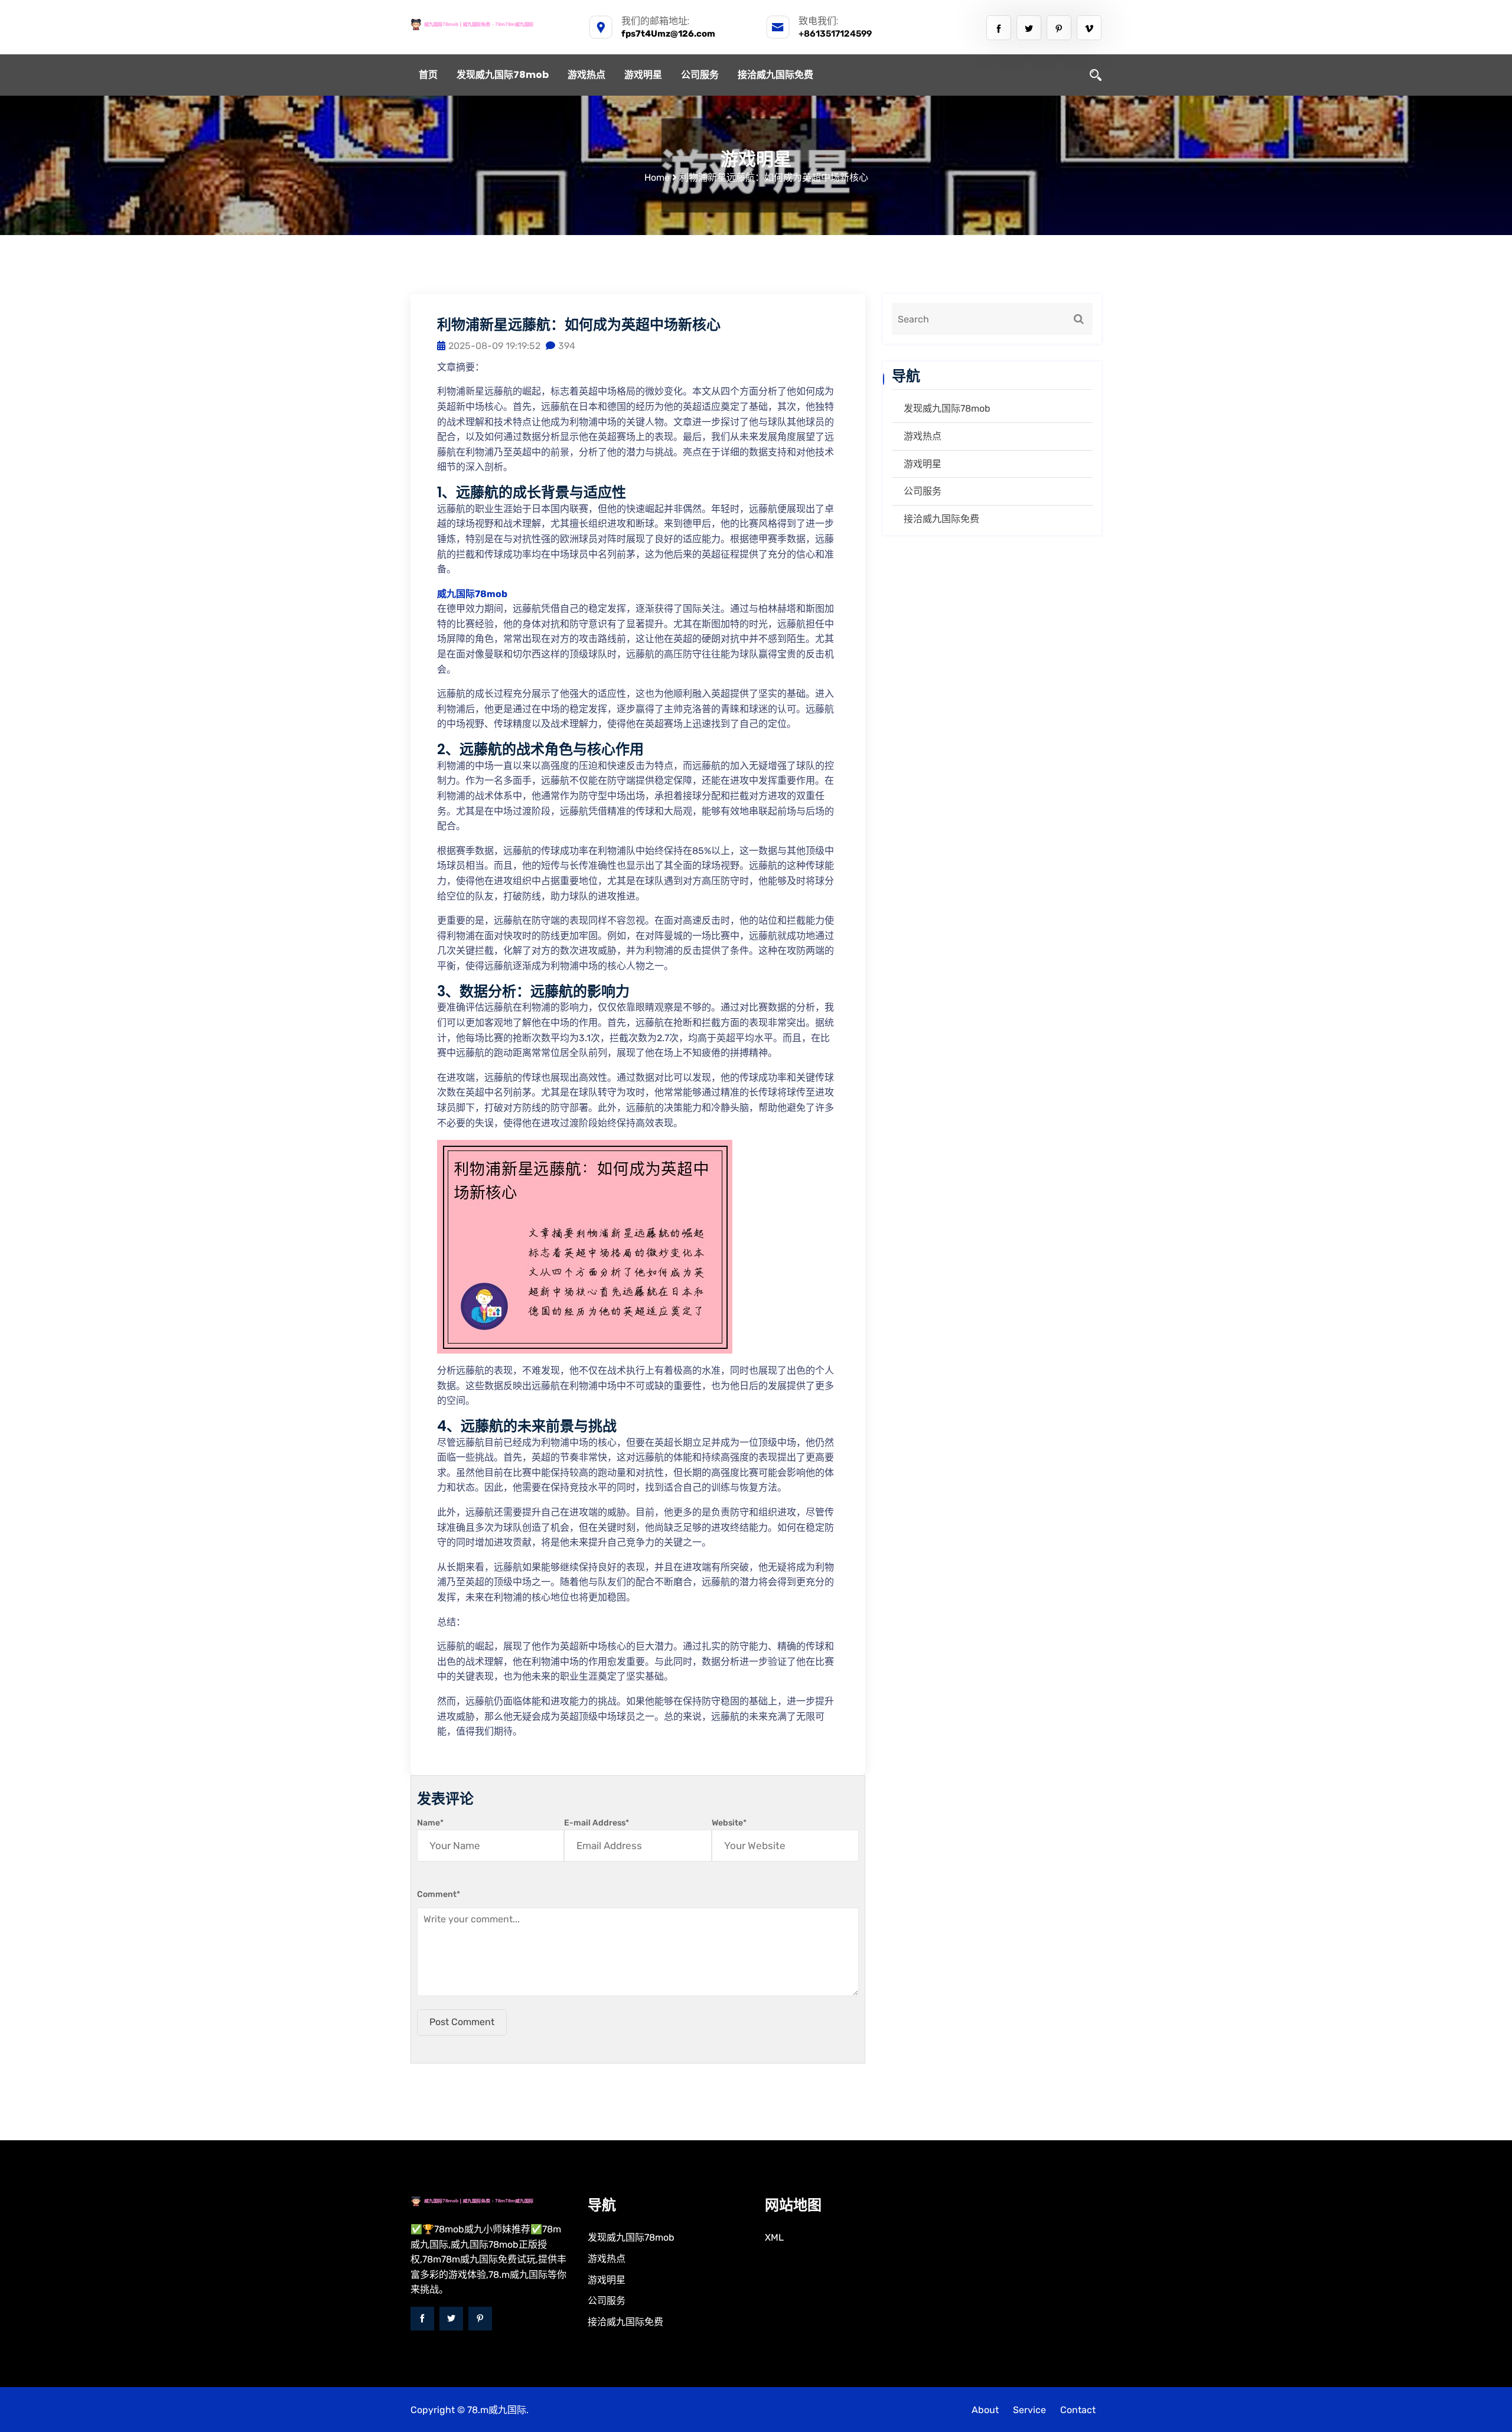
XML (774, 2237)
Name (430, 1823)
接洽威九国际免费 (775, 75)
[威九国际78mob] (490, 24)
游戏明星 (643, 75)
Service (1029, 2410)
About (985, 2410)
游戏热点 (586, 75)
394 (567, 346)
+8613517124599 (835, 34)
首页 (428, 75)
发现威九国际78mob (503, 75)
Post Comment (462, 2022)
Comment (439, 1894)
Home (657, 177)
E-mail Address (597, 1823)
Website (729, 1823)
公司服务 (700, 75)
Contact (1078, 2410)
